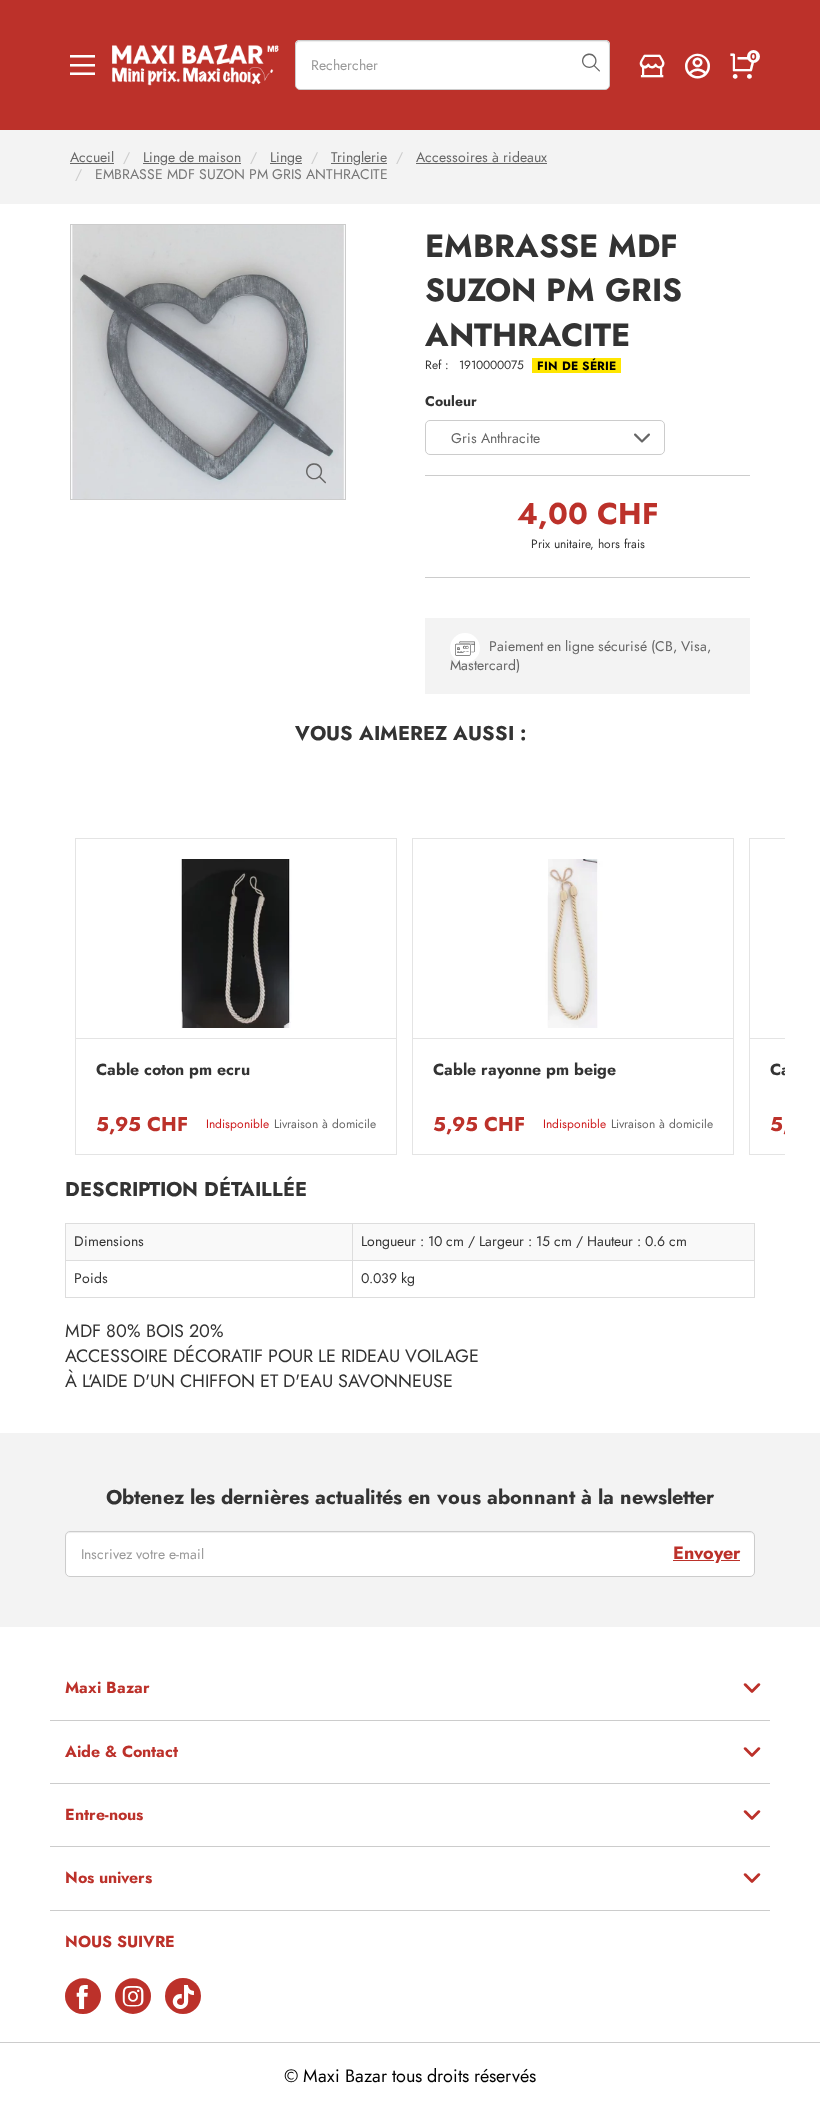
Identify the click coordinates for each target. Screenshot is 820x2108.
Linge (286, 157)
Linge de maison (192, 157)
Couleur (451, 401)
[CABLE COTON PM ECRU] (236, 943)
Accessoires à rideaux (481, 157)
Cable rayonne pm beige (524, 1070)
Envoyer (706, 1553)
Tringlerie (359, 157)
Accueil (92, 157)
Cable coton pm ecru (173, 1070)
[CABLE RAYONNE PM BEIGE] (573, 943)
